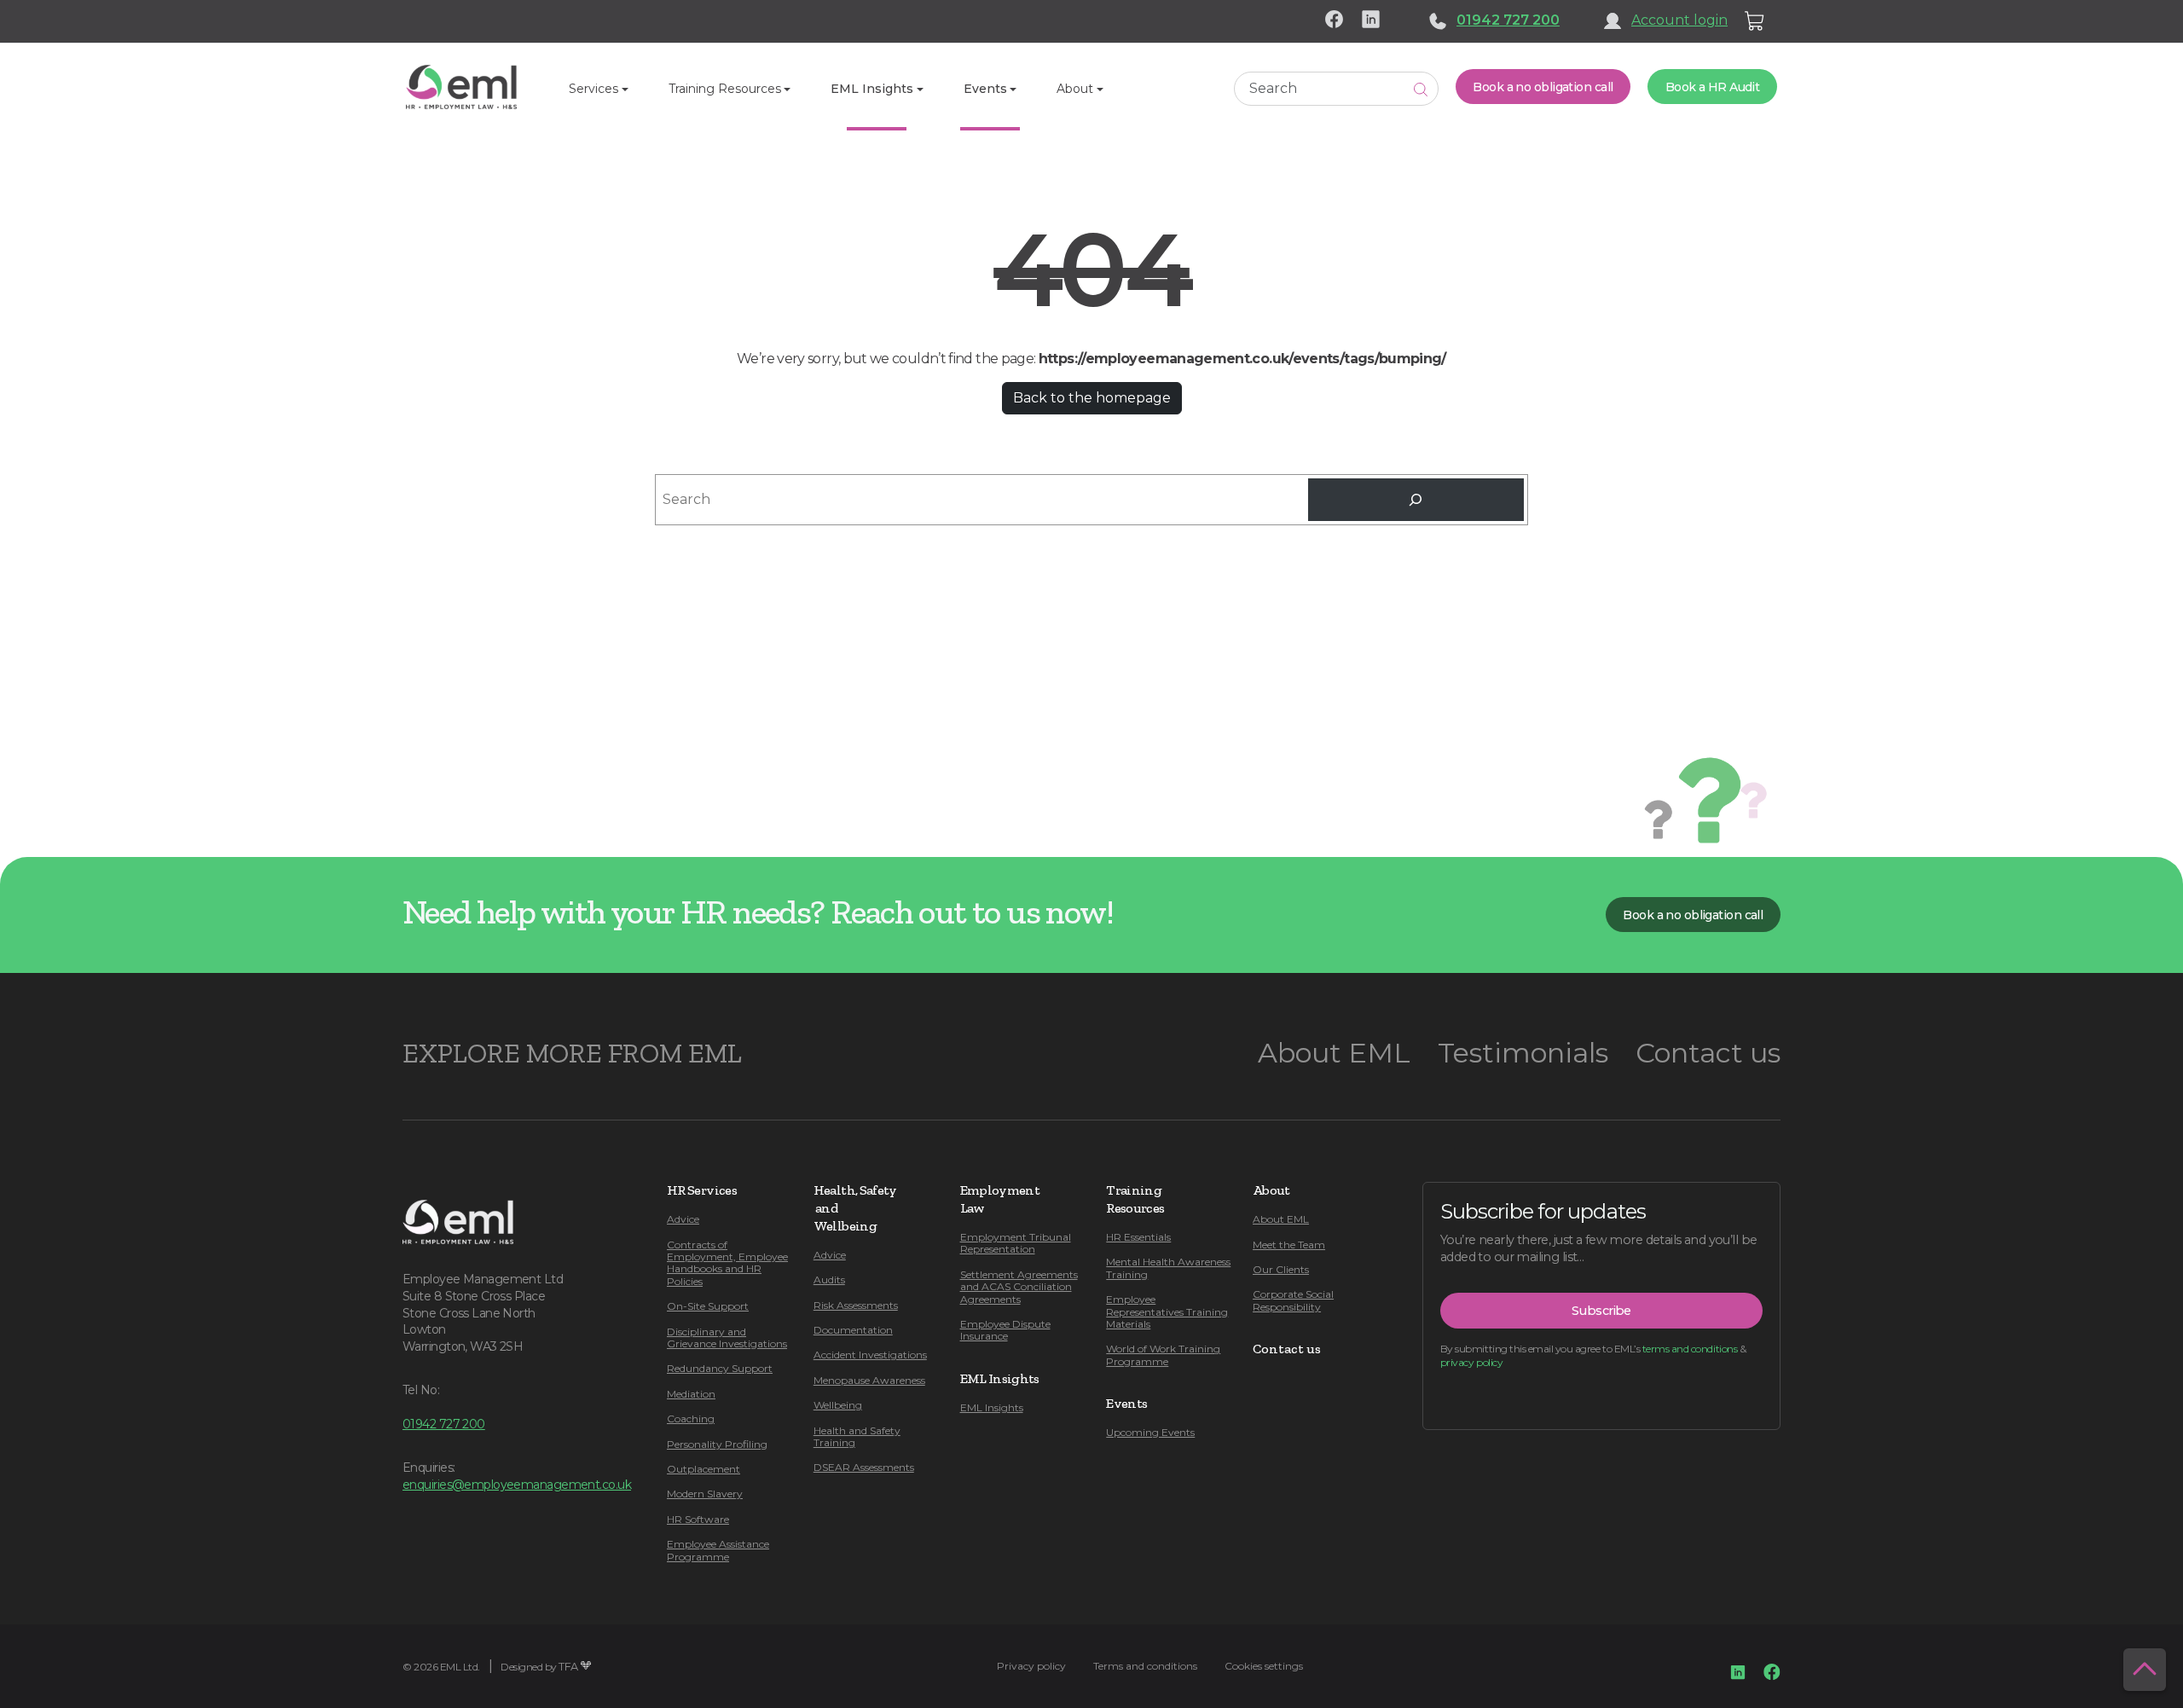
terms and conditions (1690, 1349)
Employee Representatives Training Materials (1167, 1311)
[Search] (1416, 499)
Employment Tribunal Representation (1016, 1243)
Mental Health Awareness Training (1168, 1268)
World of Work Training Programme (1163, 1355)
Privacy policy (1031, 1666)
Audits (829, 1280)
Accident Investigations (870, 1355)
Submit (1421, 89)
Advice (683, 1219)
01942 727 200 (1508, 20)
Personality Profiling (717, 1444)
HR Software (698, 1519)
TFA (568, 1667)
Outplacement (704, 1469)
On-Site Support (708, 1306)
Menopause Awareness (869, 1380)
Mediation (691, 1394)
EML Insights (992, 1407)
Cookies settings (1264, 1666)
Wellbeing (838, 1405)
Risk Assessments (856, 1305)
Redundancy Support (720, 1368)
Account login (1679, 20)
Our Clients (1281, 1269)
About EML (1334, 1053)
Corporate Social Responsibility (1293, 1300)
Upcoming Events (1150, 1432)
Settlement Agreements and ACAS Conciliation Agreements (1019, 1287)
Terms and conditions (1145, 1666)
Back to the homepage (1092, 398)
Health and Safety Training (857, 1436)
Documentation (853, 1330)
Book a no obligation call (1543, 87)
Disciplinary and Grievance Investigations (727, 1337)
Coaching (691, 1419)
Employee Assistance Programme (718, 1550)
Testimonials (1523, 1053)
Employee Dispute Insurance (1005, 1330)
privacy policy (1471, 1362)
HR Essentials (1138, 1237)
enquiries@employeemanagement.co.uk (517, 1485)
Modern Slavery (705, 1494)
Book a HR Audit (1713, 87)
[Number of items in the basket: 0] (1755, 21)
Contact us (1708, 1053)
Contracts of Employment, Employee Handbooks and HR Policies (727, 1263)
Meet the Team (1289, 1245)
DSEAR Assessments (864, 1467)
